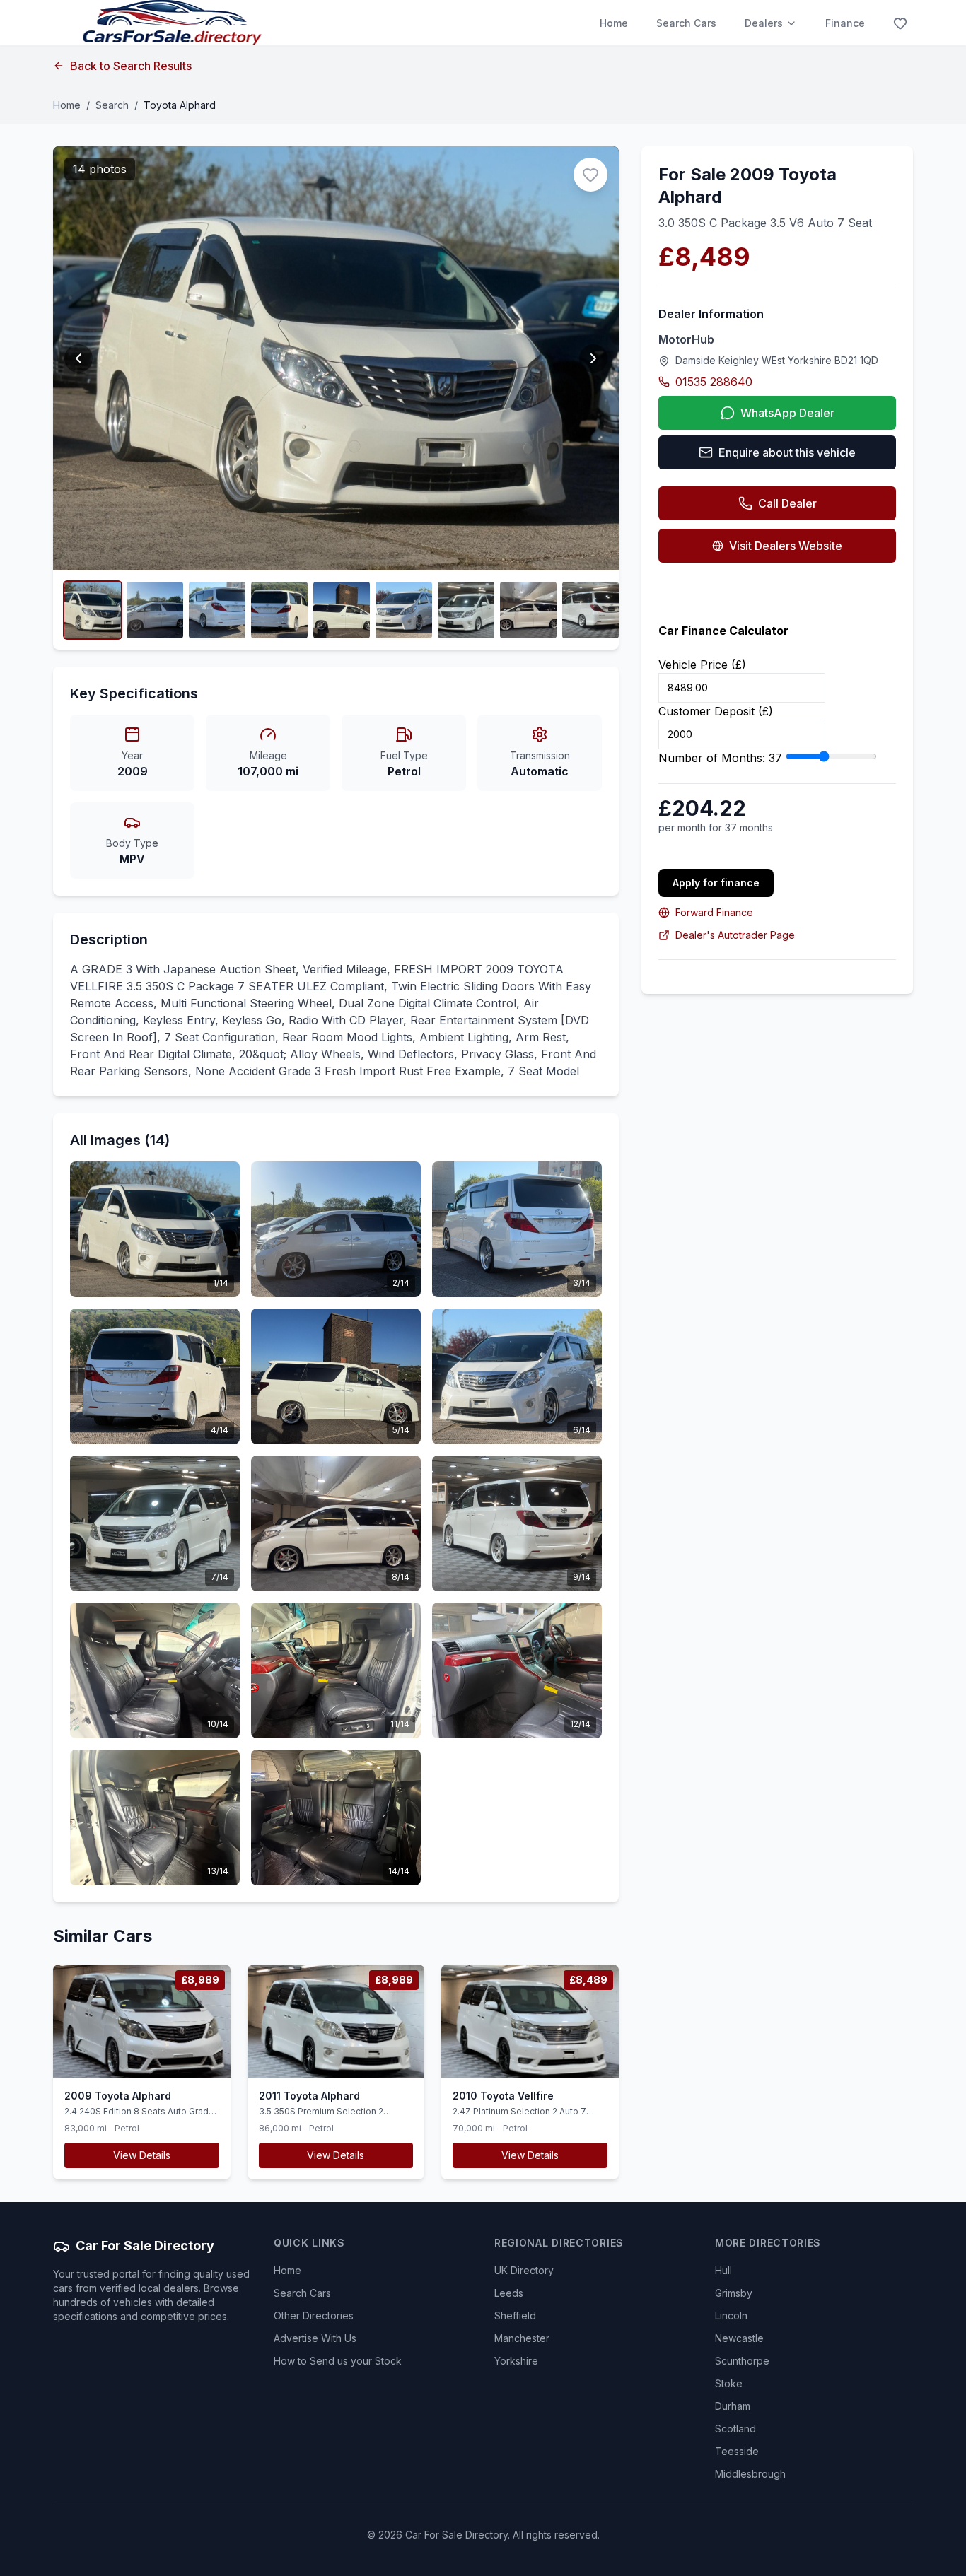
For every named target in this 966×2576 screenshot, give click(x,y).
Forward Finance (714, 912)
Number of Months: (720, 758)
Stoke (729, 2383)
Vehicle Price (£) (702, 665)
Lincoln (731, 2316)
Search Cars (686, 23)
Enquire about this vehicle (787, 452)
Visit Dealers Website (786, 546)
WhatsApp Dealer (787, 413)
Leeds (509, 2293)
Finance (845, 23)
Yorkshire (516, 2361)
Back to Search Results (131, 66)
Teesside (737, 2451)
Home (614, 23)
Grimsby (734, 2293)
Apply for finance (716, 883)
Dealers (764, 23)
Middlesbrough (750, 2474)
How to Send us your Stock (338, 2361)
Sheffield (515, 2316)
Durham (733, 2406)
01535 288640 (714, 382)
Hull (723, 2270)
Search (112, 105)
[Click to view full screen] (93, 610)
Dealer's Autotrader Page (735, 935)
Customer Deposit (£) (716, 711)
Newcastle (739, 2338)
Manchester (522, 2338)
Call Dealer (787, 503)
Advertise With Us (315, 2338)
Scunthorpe (742, 2361)
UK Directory (524, 2270)
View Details (142, 2155)
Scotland (735, 2429)
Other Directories (314, 2316)
